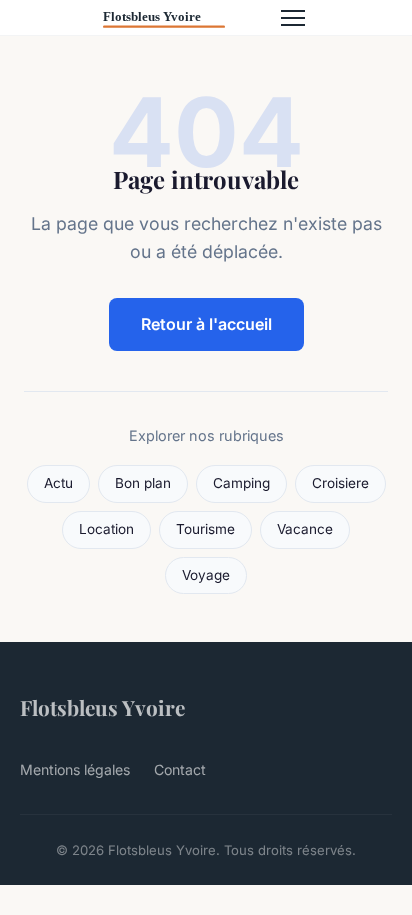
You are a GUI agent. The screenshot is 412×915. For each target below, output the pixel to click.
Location (106, 529)
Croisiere (340, 483)
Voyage (206, 575)
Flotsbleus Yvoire (102, 707)
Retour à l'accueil (206, 324)
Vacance (305, 529)
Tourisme (205, 529)
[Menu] (293, 18)
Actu (58, 483)
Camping (241, 483)
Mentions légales (75, 769)
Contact (180, 769)
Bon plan (143, 483)
